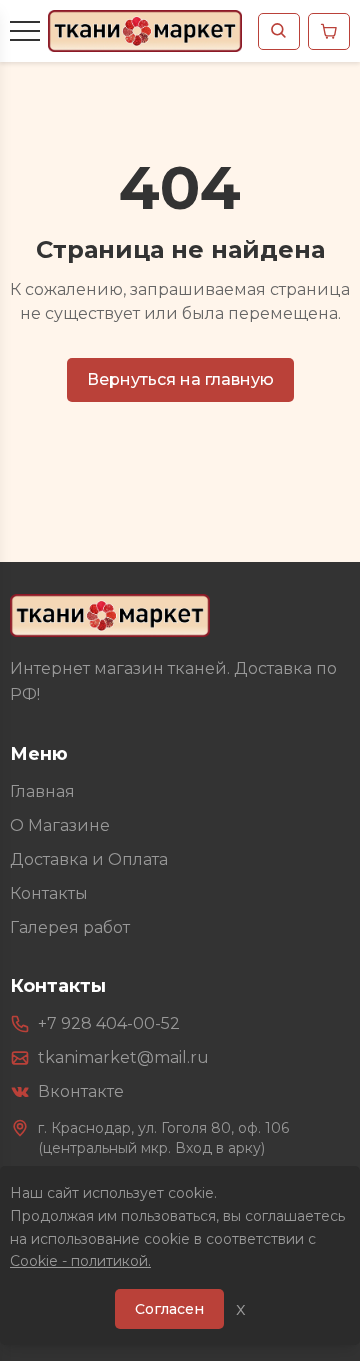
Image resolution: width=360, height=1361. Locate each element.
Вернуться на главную (180, 379)
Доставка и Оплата (89, 859)
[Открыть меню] (25, 31)
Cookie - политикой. (80, 1261)
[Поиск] (279, 31)
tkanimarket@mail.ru (123, 1057)
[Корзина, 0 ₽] (329, 31)
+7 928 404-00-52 (109, 1023)
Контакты (49, 893)
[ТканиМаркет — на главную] (110, 615)
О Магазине (60, 825)
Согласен (169, 1309)
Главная (42, 791)
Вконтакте (81, 1091)
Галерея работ (70, 927)
